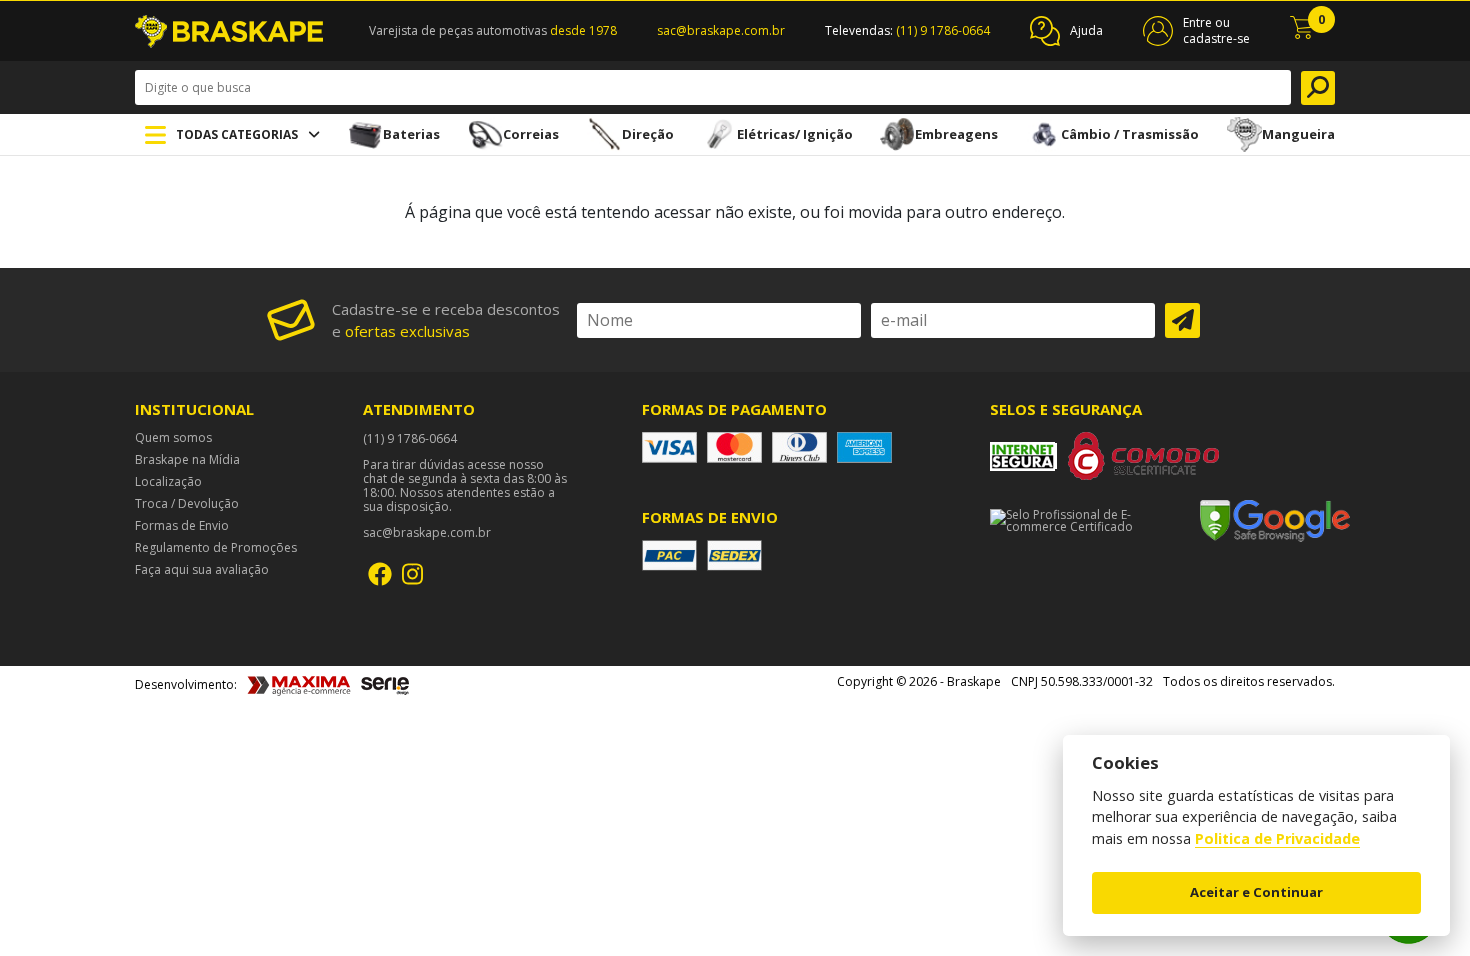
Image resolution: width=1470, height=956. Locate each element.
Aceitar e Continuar (1256, 892)
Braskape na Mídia (187, 460)
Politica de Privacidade (1277, 839)
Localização (168, 482)
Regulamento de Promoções (216, 548)
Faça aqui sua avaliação (202, 570)
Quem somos (173, 438)
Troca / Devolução (187, 504)
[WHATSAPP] (1408, 938)
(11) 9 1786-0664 (943, 30)
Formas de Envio (182, 526)
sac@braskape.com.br (721, 30)
